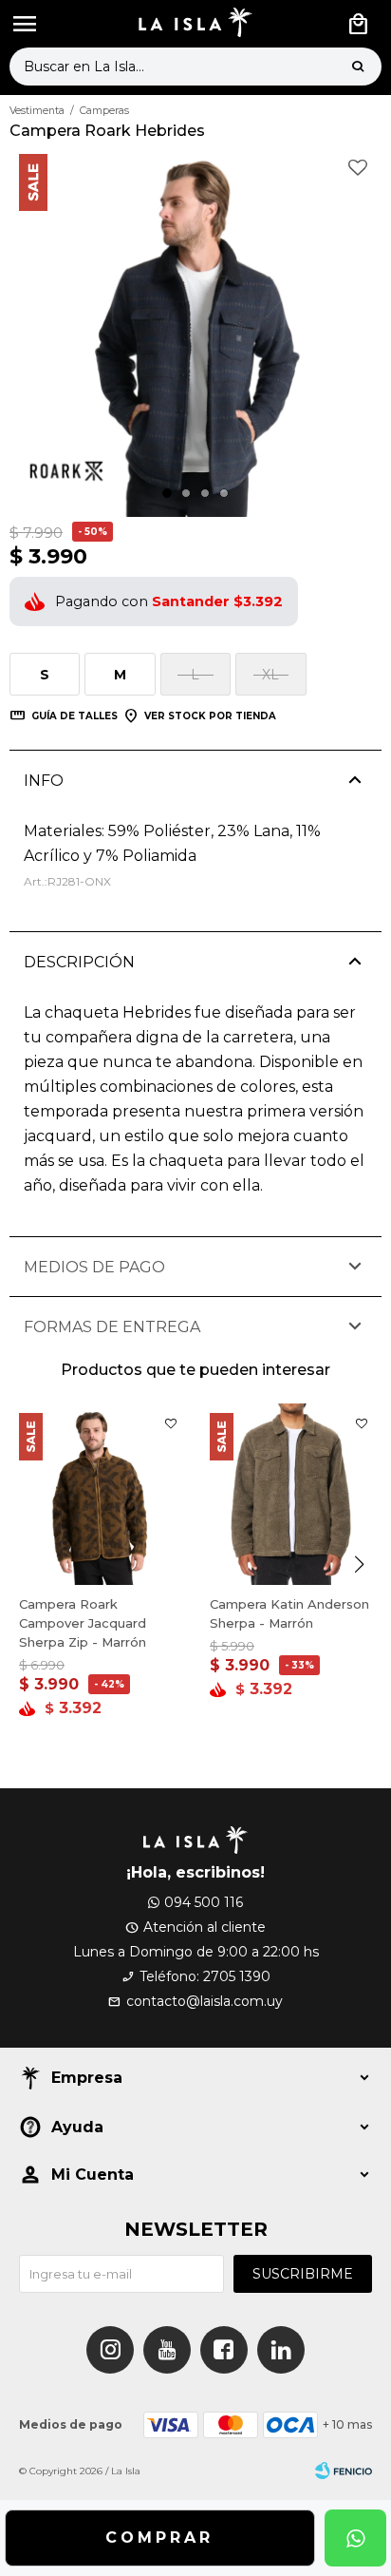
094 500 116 (204, 1902)
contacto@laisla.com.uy (205, 2001)
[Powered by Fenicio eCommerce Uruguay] (344, 2471)
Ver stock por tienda (210, 716)
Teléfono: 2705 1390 (205, 1976)
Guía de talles (74, 716)
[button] (358, 67)
